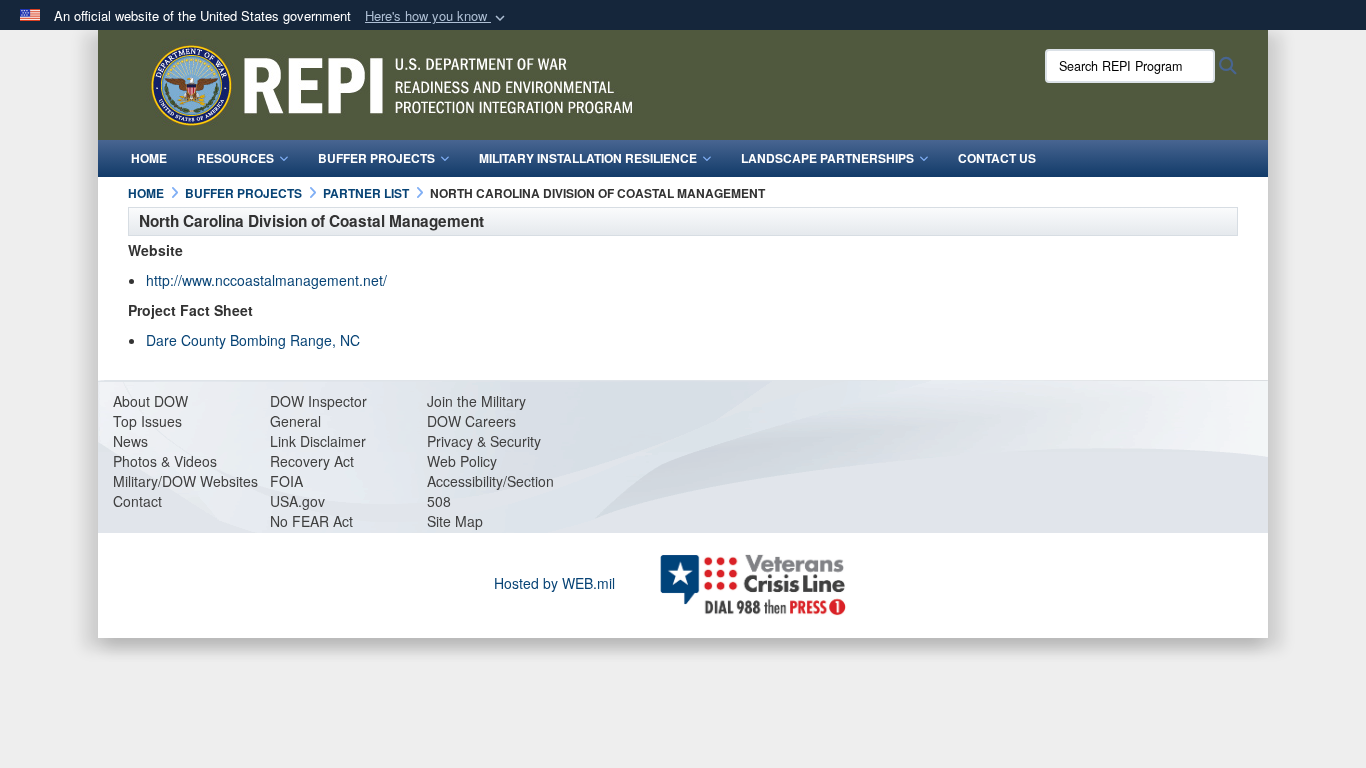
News (130, 441)
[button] (437, 16)
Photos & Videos (165, 461)
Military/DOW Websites (185, 481)
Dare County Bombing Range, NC (253, 340)
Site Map (455, 521)
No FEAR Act (311, 521)
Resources (235, 158)
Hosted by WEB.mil (554, 583)
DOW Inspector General (318, 411)
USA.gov (297, 501)
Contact (137, 501)
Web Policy (462, 461)
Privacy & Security (484, 441)
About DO (144, 401)
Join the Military (476, 401)
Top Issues (147, 421)
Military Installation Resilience (588, 158)
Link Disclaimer (318, 441)
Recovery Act (312, 461)
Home (149, 158)
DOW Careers (471, 421)
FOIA (286, 481)
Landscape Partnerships (827, 158)
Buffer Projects (376, 158)
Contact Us (997, 158)
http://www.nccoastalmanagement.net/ (266, 280)
